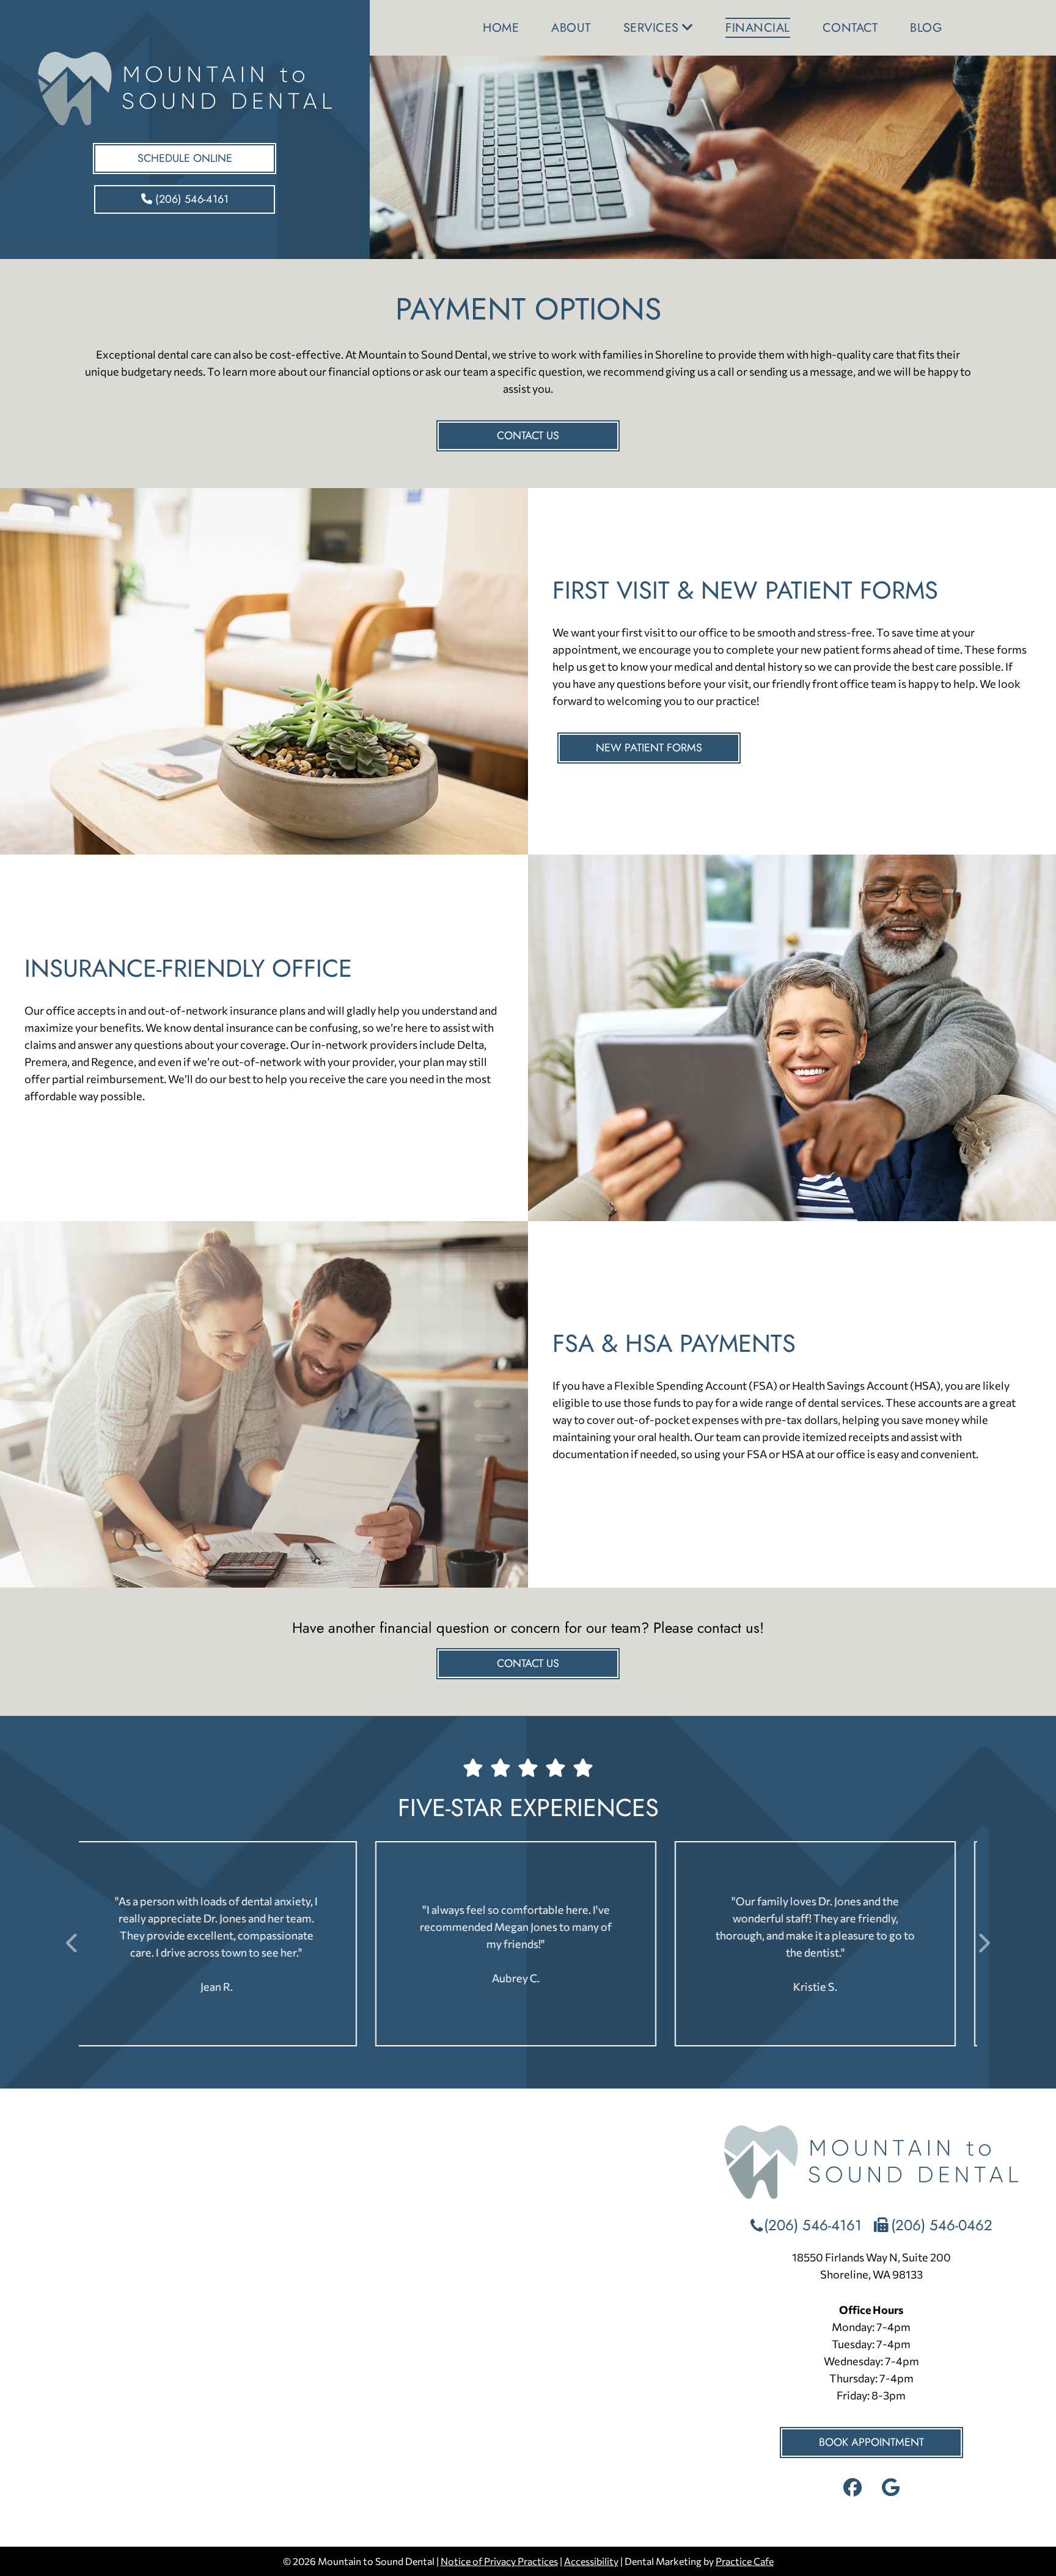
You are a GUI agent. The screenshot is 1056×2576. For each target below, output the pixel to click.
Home (501, 28)
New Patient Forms (649, 748)
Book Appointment (871, 2442)
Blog (926, 28)
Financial (758, 28)
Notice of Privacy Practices (499, 2561)
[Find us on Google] (891, 2490)
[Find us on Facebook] (853, 2490)
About (571, 28)
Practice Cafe (745, 2561)
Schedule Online (185, 158)
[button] (977, 1944)
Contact (850, 28)
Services (651, 28)
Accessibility (591, 2561)
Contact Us (528, 436)
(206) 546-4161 (190, 199)
